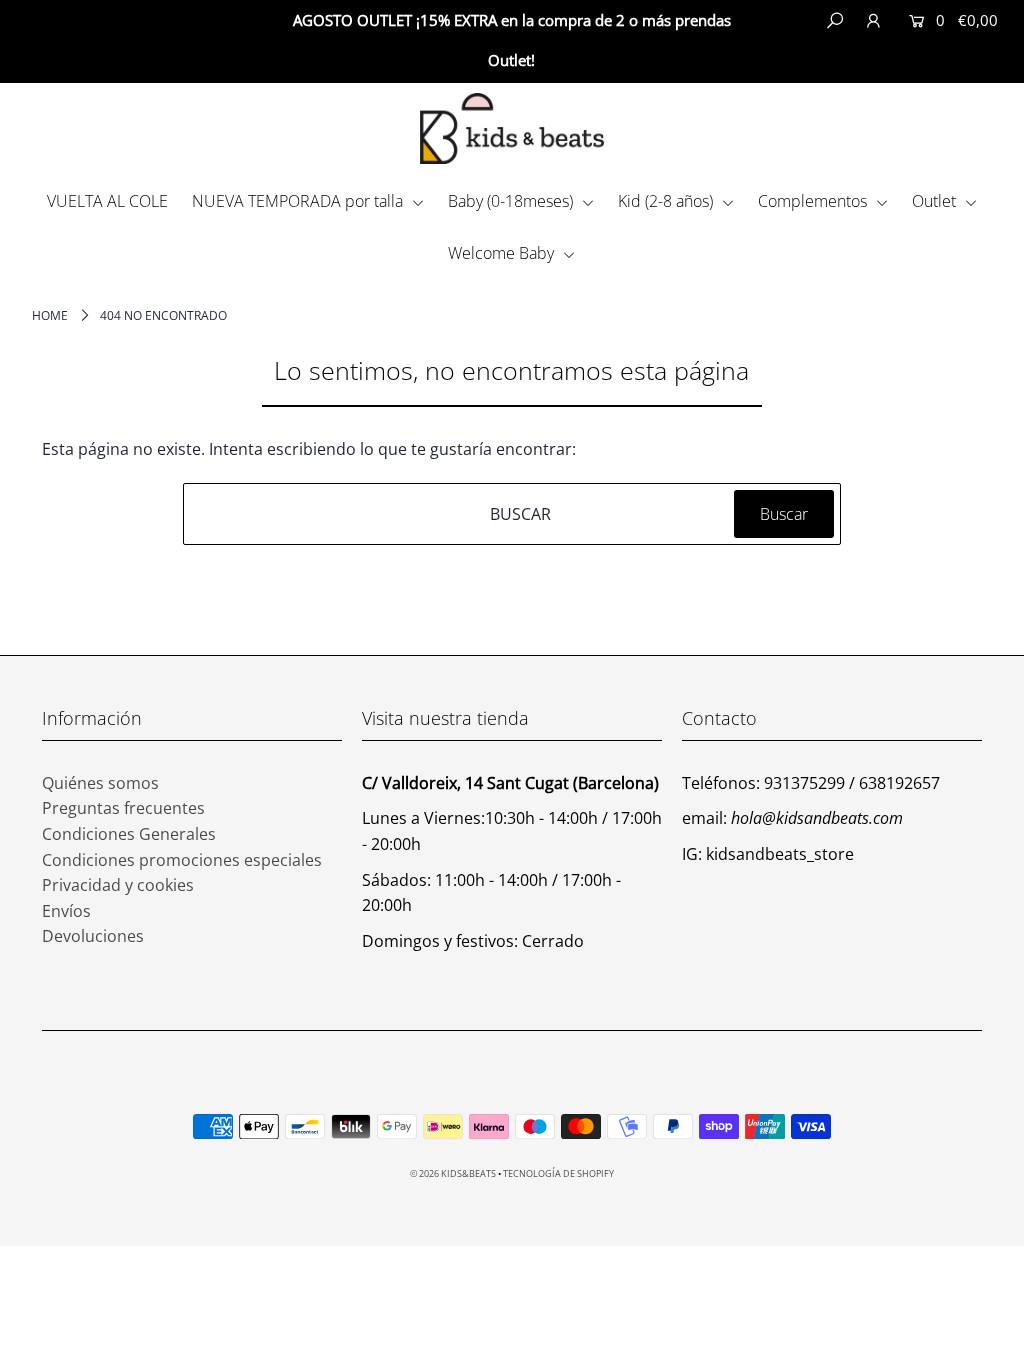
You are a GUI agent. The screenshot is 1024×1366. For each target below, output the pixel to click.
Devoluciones (93, 936)
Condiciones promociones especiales (182, 860)
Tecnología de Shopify (558, 1173)
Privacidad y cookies (118, 885)
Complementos (814, 201)
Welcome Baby (503, 253)
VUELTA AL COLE (107, 201)
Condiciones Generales (129, 834)
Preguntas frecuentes (123, 808)
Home (50, 315)
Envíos (66, 911)
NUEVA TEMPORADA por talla (299, 201)
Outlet (936, 201)
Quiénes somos (100, 783)
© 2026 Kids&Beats (453, 1173)
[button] (951, 61)
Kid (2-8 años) (667, 201)
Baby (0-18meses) (512, 201)
